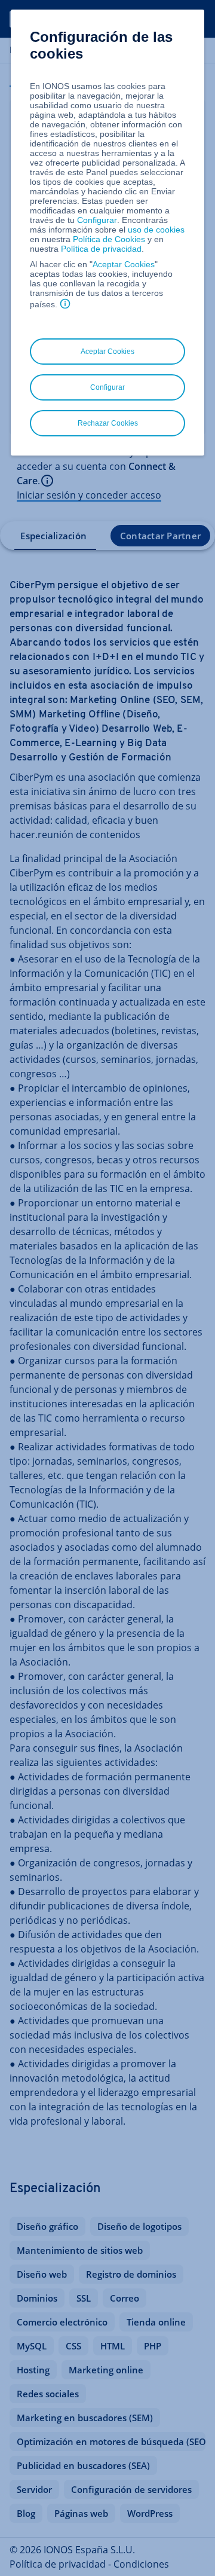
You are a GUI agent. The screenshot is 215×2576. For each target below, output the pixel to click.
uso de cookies (155, 230)
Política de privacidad (101, 249)
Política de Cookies (109, 239)
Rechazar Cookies (108, 423)
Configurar (97, 220)
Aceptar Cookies (124, 264)
